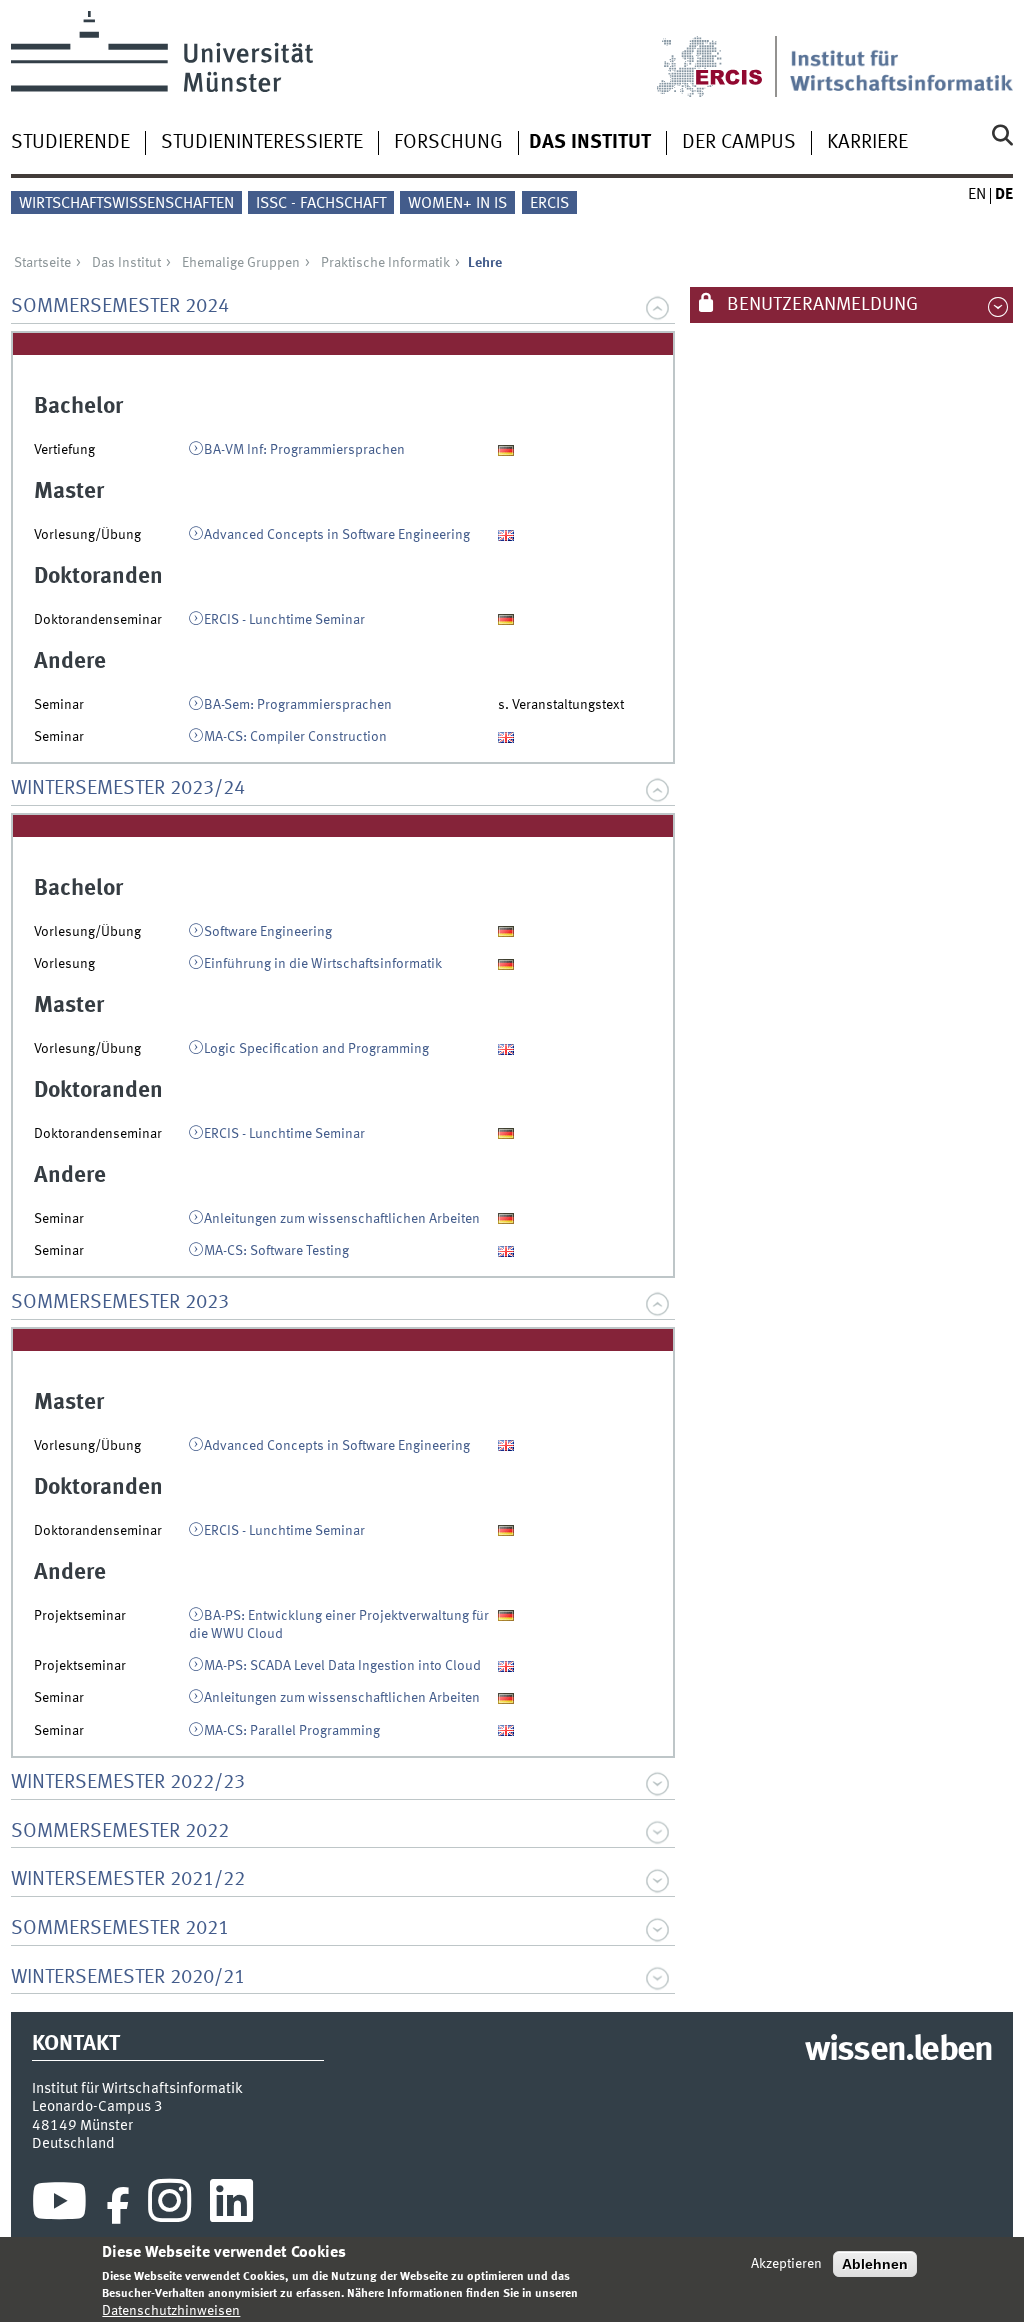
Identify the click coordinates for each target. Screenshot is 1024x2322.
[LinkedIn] (231, 2206)
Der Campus (739, 143)
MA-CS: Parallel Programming (292, 1731)
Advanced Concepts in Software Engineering (337, 535)
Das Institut (590, 143)
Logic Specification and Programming (316, 1049)
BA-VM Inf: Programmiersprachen (304, 450)
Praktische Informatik (385, 263)
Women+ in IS (457, 204)
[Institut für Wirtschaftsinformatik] (901, 54)
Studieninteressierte (262, 143)
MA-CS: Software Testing (276, 1251)
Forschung (448, 143)
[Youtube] (59, 2206)
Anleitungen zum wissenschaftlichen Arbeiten (342, 1219)
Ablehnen (875, 2264)
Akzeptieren (786, 2264)
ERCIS (549, 204)
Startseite (42, 263)
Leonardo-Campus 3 (97, 2107)
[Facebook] (118, 2206)
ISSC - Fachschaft (321, 204)
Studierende (70, 143)
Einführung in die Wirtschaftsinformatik (323, 964)
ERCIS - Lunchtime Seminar (284, 620)
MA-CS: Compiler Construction (295, 737)
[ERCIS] (723, 54)
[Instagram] (169, 2206)
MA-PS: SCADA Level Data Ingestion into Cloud (342, 1666)
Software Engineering (268, 932)
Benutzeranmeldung (820, 305)
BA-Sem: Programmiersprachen (298, 705)
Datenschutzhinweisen (171, 2311)
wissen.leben (898, 2051)
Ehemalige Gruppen (241, 263)
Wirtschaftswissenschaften (126, 204)
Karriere (867, 143)
